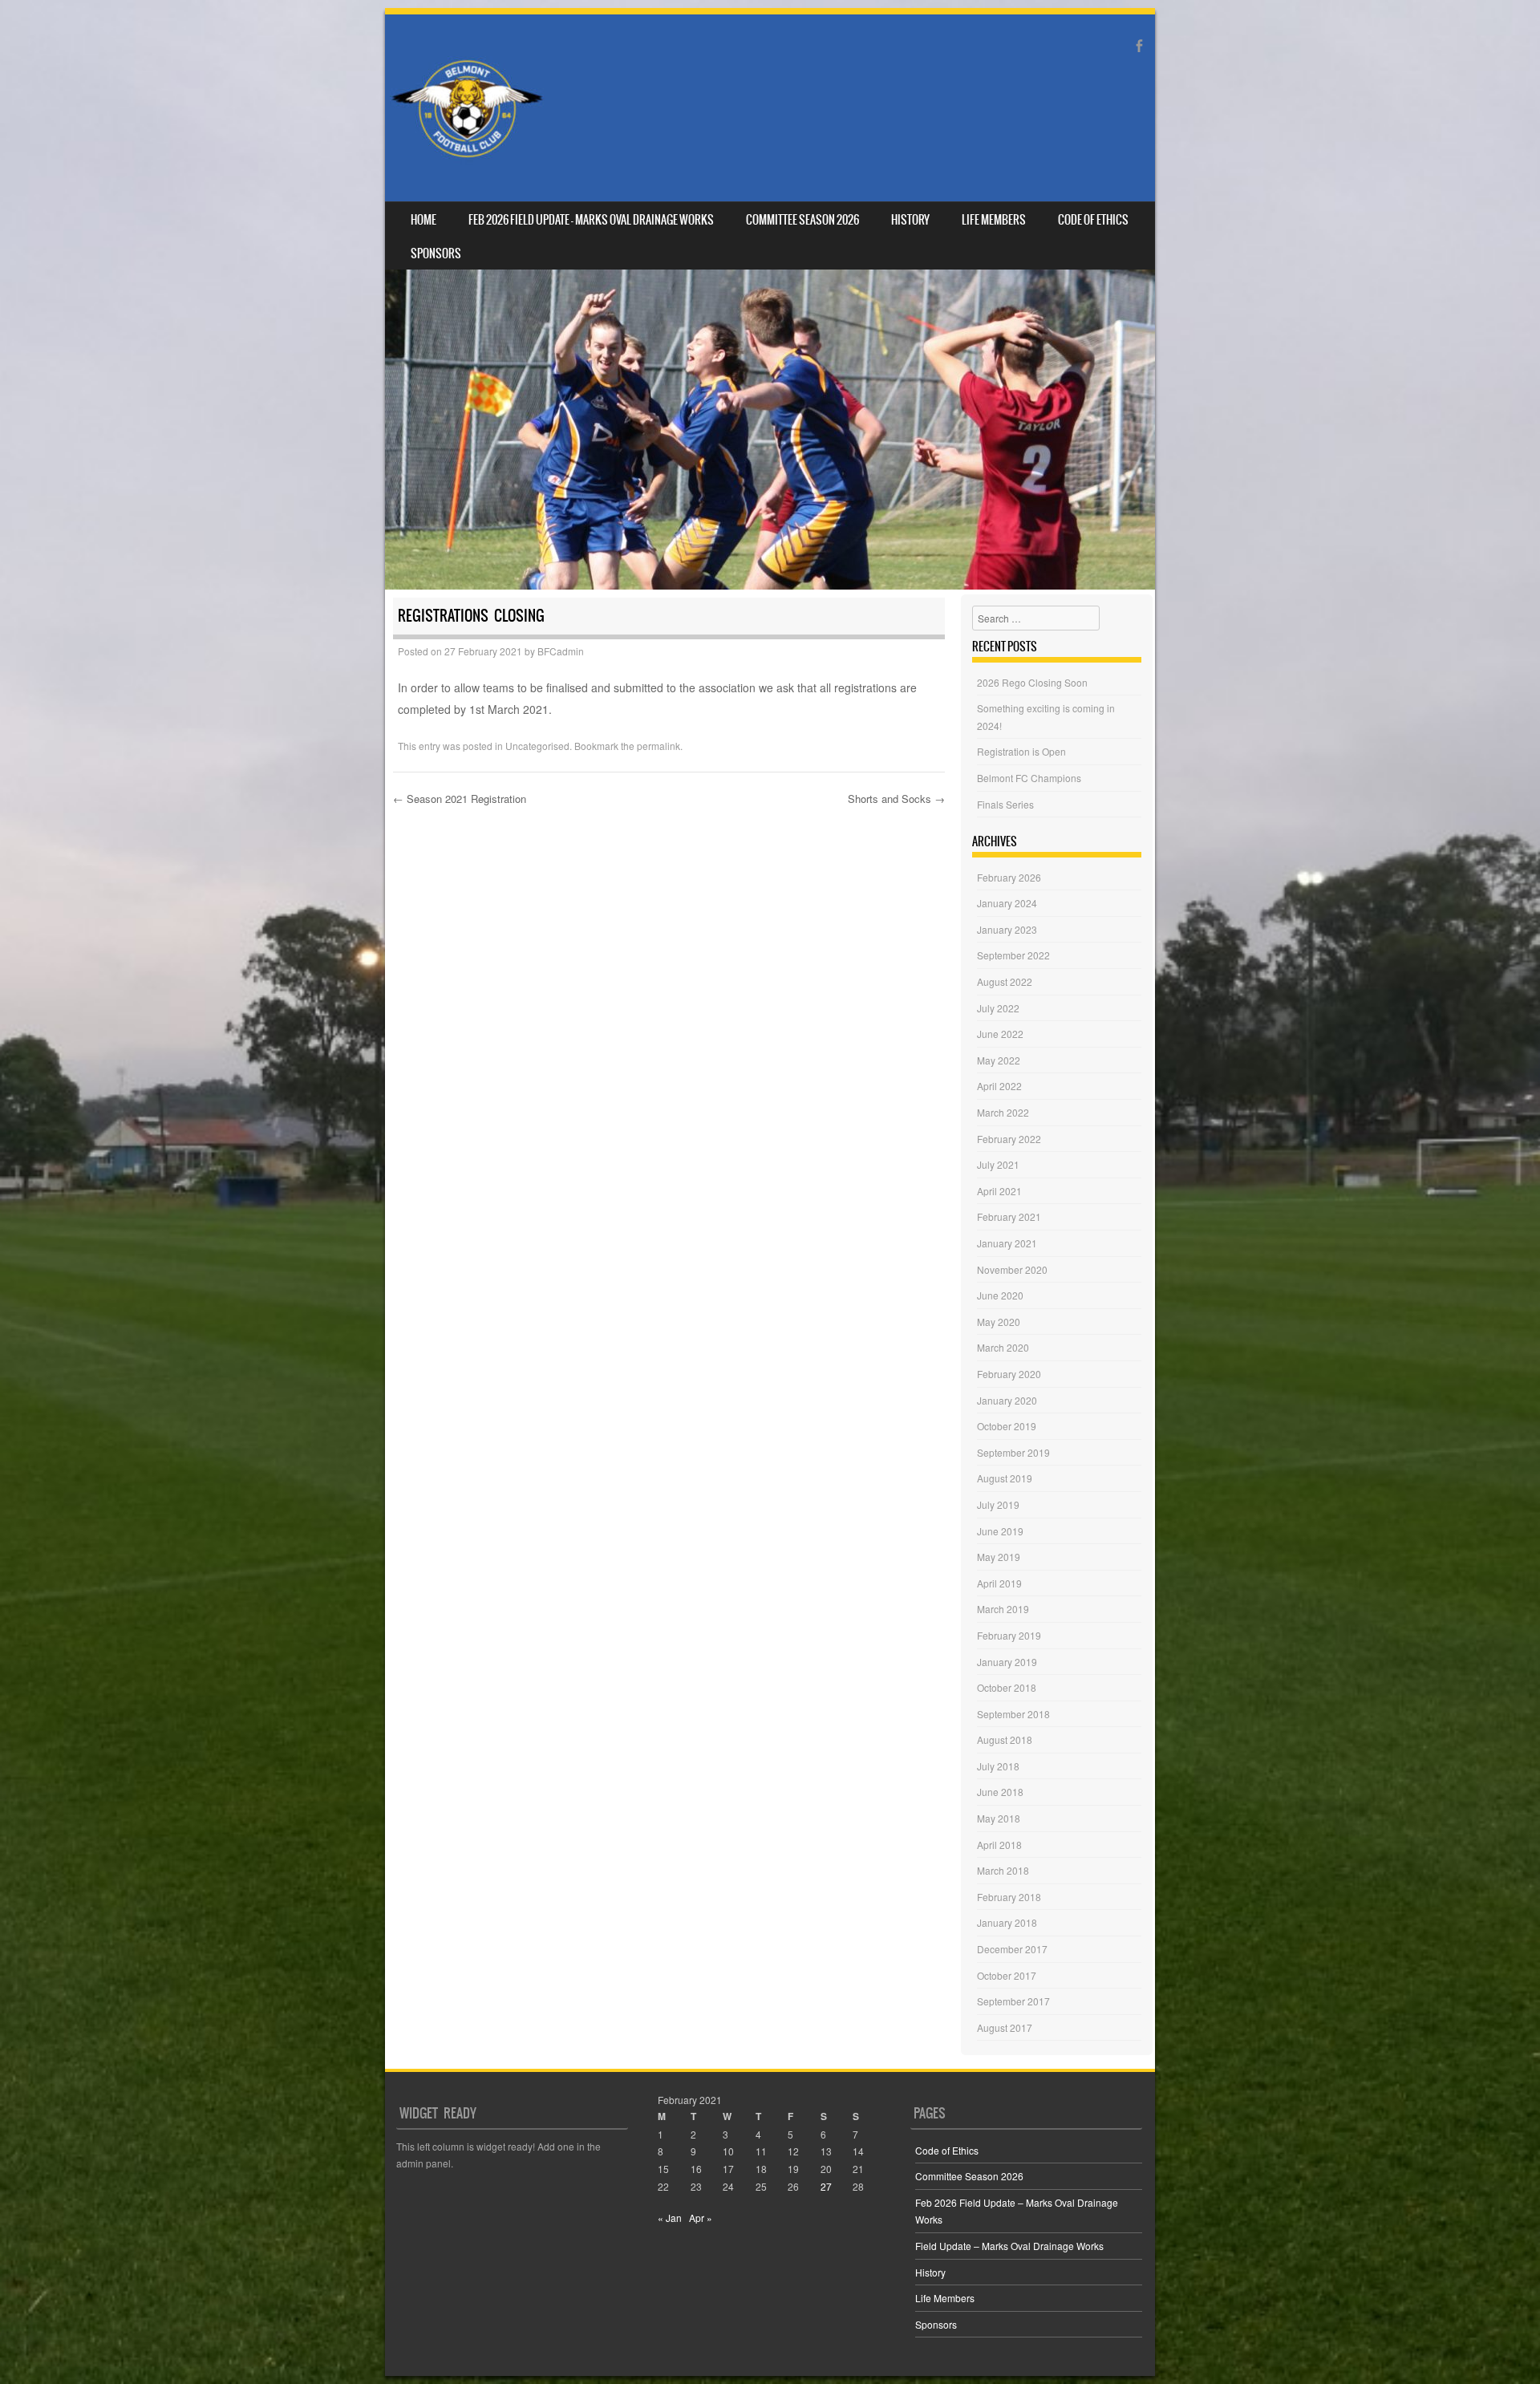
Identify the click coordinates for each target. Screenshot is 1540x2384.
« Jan (670, 2218)
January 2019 (1007, 1662)
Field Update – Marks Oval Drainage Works (1009, 2246)
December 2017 (1012, 1949)
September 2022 (1013, 955)
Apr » (701, 2218)
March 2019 (1003, 1609)
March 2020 (1003, 1347)
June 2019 (1000, 1531)
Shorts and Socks (896, 799)
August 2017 (1005, 2027)
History (910, 220)
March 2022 (1003, 1112)
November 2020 (1012, 1269)
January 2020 (1007, 1400)
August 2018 (1005, 1739)
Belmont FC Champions (1029, 778)
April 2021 (999, 1191)
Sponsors (436, 253)
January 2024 (1007, 903)
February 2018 (1009, 1897)
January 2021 (1007, 1243)
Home (423, 220)
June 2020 (1000, 1295)
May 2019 (999, 1557)
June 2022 (1000, 1034)
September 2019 (1013, 1452)
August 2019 (1005, 1478)
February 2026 (1009, 877)
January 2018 (1007, 1922)
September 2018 (1013, 1714)
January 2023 (1007, 929)
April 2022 (999, 1086)
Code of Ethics (1093, 220)
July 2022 (998, 1008)
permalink (659, 746)
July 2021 (998, 1164)
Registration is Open (1021, 751)
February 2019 (1009, 1635)
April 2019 (999, 1583)
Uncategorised (537, 746)
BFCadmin (561, 651)
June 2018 (1000, 1792)
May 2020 (999, 1322)
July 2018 (998, 1766)
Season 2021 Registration (460, 799)
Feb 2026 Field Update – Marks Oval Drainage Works (591, 220)
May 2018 (999, 1818)
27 (826, 2186)
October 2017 (1007, 1975)
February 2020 (1009, 1374)
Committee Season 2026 (802, 220)
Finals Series (1005, 804)
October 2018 (1007, 1687)
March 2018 (1003, 1870)
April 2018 (999, 1845)
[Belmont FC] (467, 108)
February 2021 (1009, 1216)
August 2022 (1005, 981)
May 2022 (999, 1060)
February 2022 (1009, 1139)
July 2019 (998, 1504)
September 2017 (1013, 2001)
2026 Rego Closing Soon (1032, 682)
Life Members (994, 220)
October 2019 (1007, 1426)
